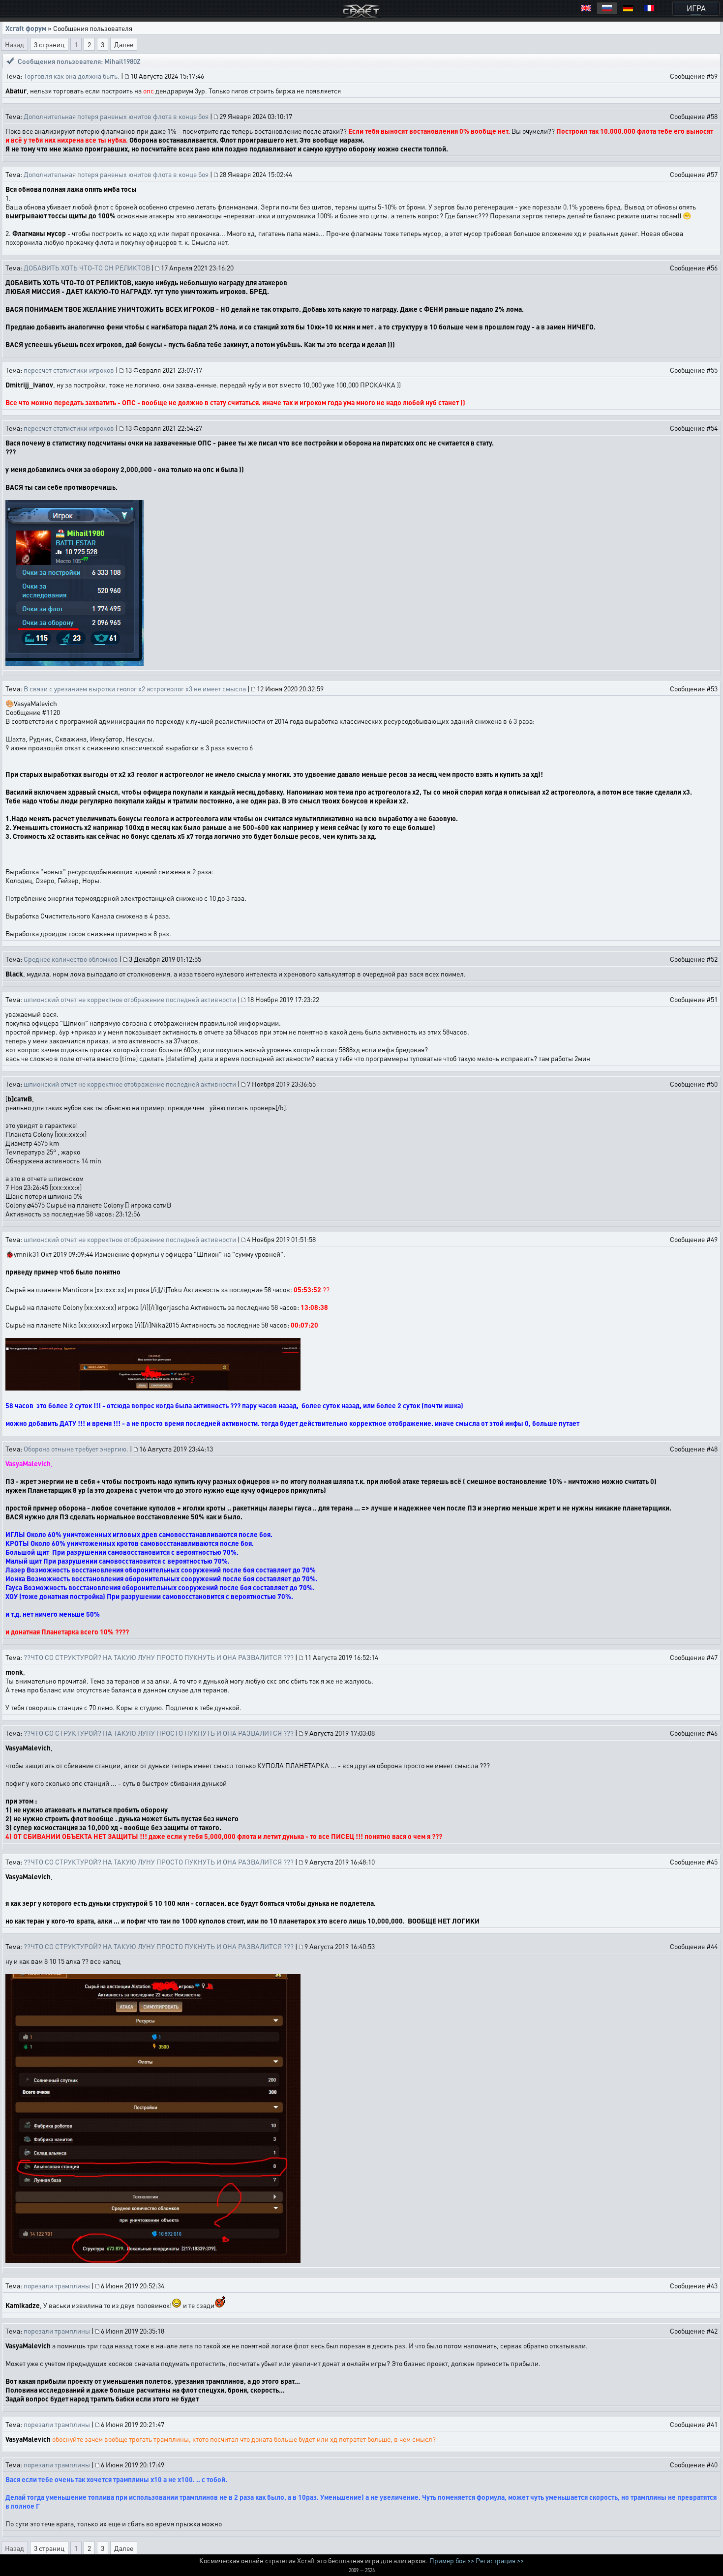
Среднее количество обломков (71, 959)
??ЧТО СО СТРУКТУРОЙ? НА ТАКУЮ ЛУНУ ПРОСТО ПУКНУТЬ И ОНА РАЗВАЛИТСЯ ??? (159, 1657)
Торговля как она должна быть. (72, 76)
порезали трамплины (57, 2285)
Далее (124, 44)
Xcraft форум (26, 28)
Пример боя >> (452, 2560)
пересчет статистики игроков (69, 370)
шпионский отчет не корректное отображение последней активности (130, 999)
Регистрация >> (500, 2560)
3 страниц (49, 44)
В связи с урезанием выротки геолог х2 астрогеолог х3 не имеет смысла (135, 688)
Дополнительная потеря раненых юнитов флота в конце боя (116, 116)
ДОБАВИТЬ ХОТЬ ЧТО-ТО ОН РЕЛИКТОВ (87, 267)
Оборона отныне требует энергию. (76, 1449)
